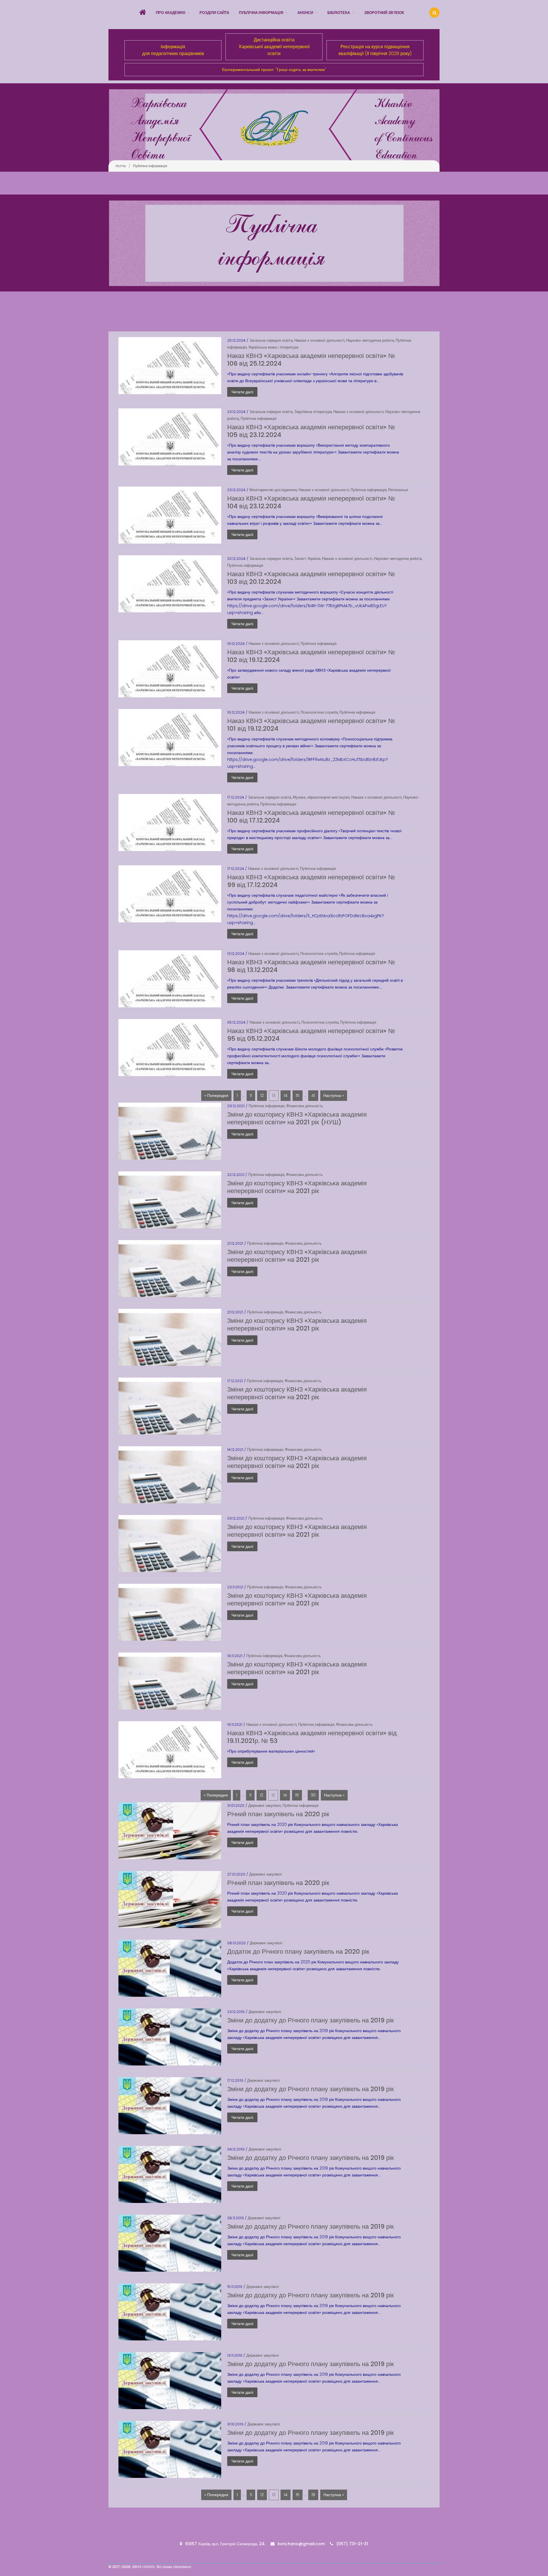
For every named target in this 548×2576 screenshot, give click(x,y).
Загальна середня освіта (271, 340)
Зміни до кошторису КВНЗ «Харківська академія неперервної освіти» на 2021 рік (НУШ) (297, 1118)
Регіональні (398, 490)
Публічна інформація (259, 419)
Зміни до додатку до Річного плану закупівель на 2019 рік (311, 2020)
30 (313, 1795)
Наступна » (334, 1095)
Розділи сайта (214, 13)
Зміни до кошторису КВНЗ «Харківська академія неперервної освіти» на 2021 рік (297, 1187)
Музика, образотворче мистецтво (321, 797)
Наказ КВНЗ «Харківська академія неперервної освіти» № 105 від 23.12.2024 (311, 431)
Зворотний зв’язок (384, 13)
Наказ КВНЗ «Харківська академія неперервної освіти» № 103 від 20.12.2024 (311, 578)
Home (121, 166)
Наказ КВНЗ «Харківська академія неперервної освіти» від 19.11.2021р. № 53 (312, 1737)
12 (262, 1095)
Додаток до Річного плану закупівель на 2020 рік (298, 1952)
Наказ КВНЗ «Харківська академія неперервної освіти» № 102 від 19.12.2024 (311, 656)
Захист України (307, 559)
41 (313, 1095)
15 (298, 1095)
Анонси (305, 13)
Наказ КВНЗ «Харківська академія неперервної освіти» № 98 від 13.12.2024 (311, 966)
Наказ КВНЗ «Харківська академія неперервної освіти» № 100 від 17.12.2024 (311, 817)
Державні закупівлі (265, 1806)
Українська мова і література (273, 347)
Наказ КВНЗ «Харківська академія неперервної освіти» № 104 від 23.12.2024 (311, 502)
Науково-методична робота (370, 340)
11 (251, 1095)
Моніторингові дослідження (273, 490)
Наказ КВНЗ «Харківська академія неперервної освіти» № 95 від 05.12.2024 (311, 1035)
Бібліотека (339, 13)
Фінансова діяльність (305, 1106)
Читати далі (242, 392)
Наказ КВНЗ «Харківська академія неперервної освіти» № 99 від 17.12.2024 (311, 881)
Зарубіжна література (313, 412)
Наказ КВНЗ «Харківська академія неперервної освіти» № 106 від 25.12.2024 (311, 360)
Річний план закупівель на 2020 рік (278, 1814)
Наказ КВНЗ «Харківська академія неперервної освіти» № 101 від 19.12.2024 (311, 725)
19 (313, 2495)
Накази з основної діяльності (319, 340)
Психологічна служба (319, 712)
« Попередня (216, 1095)
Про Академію (171, 13)
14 (286, 1095)
